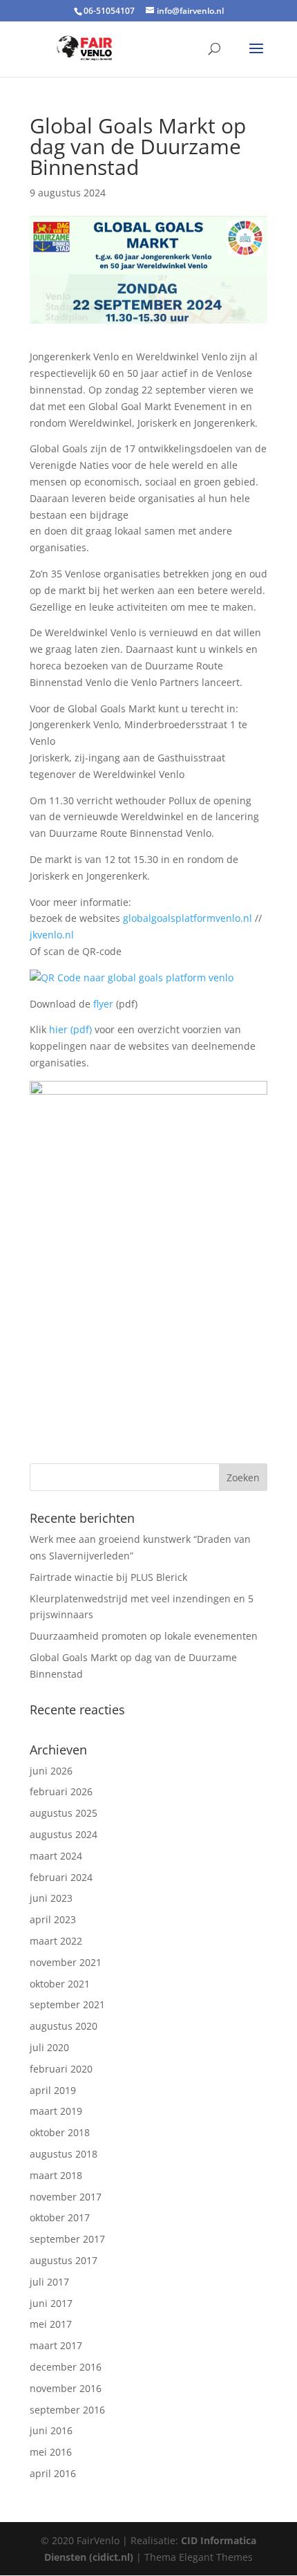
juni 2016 (51, 2430)
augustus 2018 (64, 2154)
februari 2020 (61, 2069)
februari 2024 (61, 1877)
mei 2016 (51, 2452)
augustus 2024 (64, 1834)
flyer (103, 1004)
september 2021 (67, 2004)
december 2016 (66, 2367)
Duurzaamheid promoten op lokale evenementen (144, 1636)
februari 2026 (61, 1791)
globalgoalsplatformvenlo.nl (188, 918)
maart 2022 (56, 1941)
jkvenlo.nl (52, 935)
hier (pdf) (70, 1029)
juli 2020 (49, 2047)
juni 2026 (51, 1771)
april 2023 (53, 1919)
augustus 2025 (64, 1813)
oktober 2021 (60, 1984)
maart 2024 (56, 1856)
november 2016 (66, 2388)
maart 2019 (56, 2111)
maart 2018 (56, 2175)
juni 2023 (51, 1898)
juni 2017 (51, 2303)
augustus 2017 (64, 2260)
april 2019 (53, 2090)
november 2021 (66, 1962)
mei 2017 (51, 2324)
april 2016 (53, 2473)
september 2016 (67, 2410)
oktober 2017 (60, 2217)
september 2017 (67, 2239)
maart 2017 (56, 2345)
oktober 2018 (60, 2132)
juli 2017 (49, 2282)
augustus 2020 (64, 2026)
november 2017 (66, 2197)
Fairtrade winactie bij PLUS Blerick (108, 1577)
